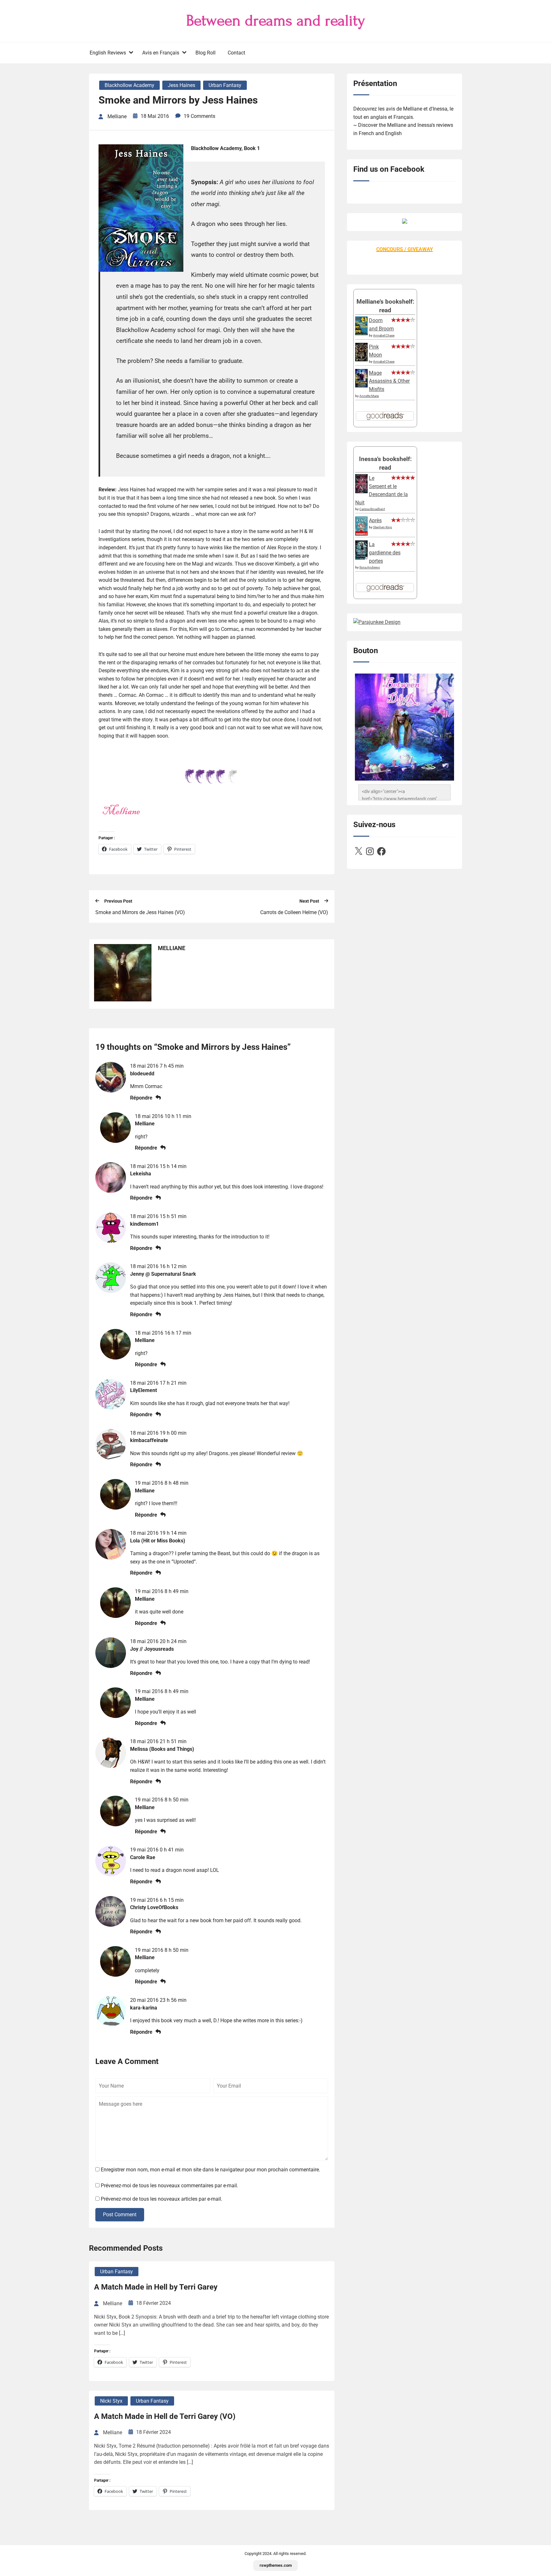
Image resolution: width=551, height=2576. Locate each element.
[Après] (361, 535)
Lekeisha (141, 1174)
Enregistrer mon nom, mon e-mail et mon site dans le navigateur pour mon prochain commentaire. (210, 2170)
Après (375, 520)
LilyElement (143, 1390)
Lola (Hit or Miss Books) (158, 1541)
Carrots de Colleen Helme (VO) (294, 912)
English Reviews (108, 53)
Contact (236, 53)
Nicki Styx (111, 2401)
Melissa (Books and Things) (162, 1749)
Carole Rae (143, 1857)
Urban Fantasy (225, 85)
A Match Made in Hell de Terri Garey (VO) (165, 2416)
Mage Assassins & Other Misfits (389, 381)
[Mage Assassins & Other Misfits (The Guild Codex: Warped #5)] (361, 386)
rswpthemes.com (276, 2565)
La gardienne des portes (385, 552)
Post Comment (120, 2215)
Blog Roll (206, 53)
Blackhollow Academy (129, 85)
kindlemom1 (144, 1224)
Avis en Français (161, 53)
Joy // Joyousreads (152, 1649)
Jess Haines (181, 85)
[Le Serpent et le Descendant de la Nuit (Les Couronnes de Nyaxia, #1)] (361, 491)
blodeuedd (142, 1074)
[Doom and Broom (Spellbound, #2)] (361, 333)
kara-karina (144, 2008)
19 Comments (199, 116)
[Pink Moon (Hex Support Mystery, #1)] (361, 360)
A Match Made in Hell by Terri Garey (156, 2287)
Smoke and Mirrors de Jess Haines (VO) (140, 912)
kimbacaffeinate (149, 1440)
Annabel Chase (384, 335)
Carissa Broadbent (372, 509)
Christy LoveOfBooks (154, 1907)
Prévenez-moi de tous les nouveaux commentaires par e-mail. (169, 2186)
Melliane (145, 1124)
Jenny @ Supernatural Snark (163, 1274)
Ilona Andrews (370, 567)
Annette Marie (369, 396)
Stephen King (382, 527)
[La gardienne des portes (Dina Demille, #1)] (361, 558)
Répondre (141, 1098)
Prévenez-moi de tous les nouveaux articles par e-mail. (162, 2199)
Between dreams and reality (276, 21)
